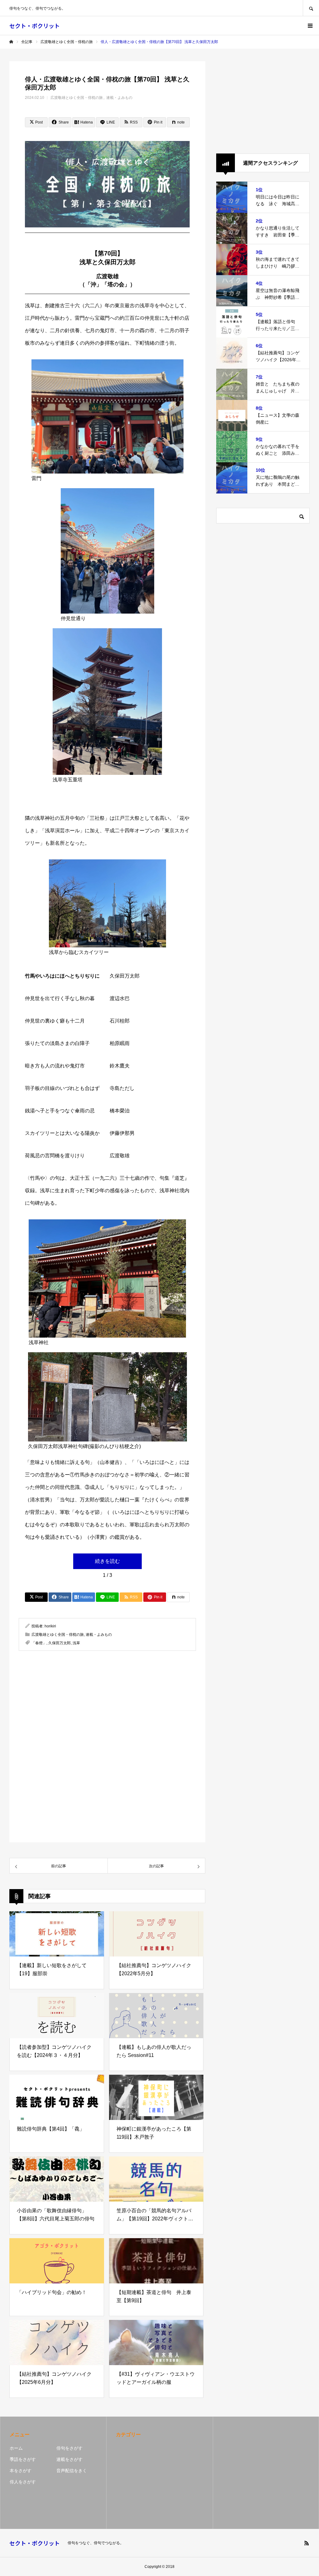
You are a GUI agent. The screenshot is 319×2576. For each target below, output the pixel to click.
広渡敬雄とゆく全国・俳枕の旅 (77, 98)
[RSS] (307, 2543)
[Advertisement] (107, 1708)
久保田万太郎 (60, 1643)
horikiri (50, 1626)
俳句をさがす (69, 2448)
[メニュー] (310, 26)
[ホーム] (11, 42)
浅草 (76, 1643)
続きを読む (107, 1561)
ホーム (16, 2448)
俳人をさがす (23, 2482)
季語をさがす (23, 2459)
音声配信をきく (72, 2471)
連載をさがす (69, 2459)
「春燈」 (39, 1643)
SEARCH (311, 8)
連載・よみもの (119, 98)
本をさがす (21, 2471)
